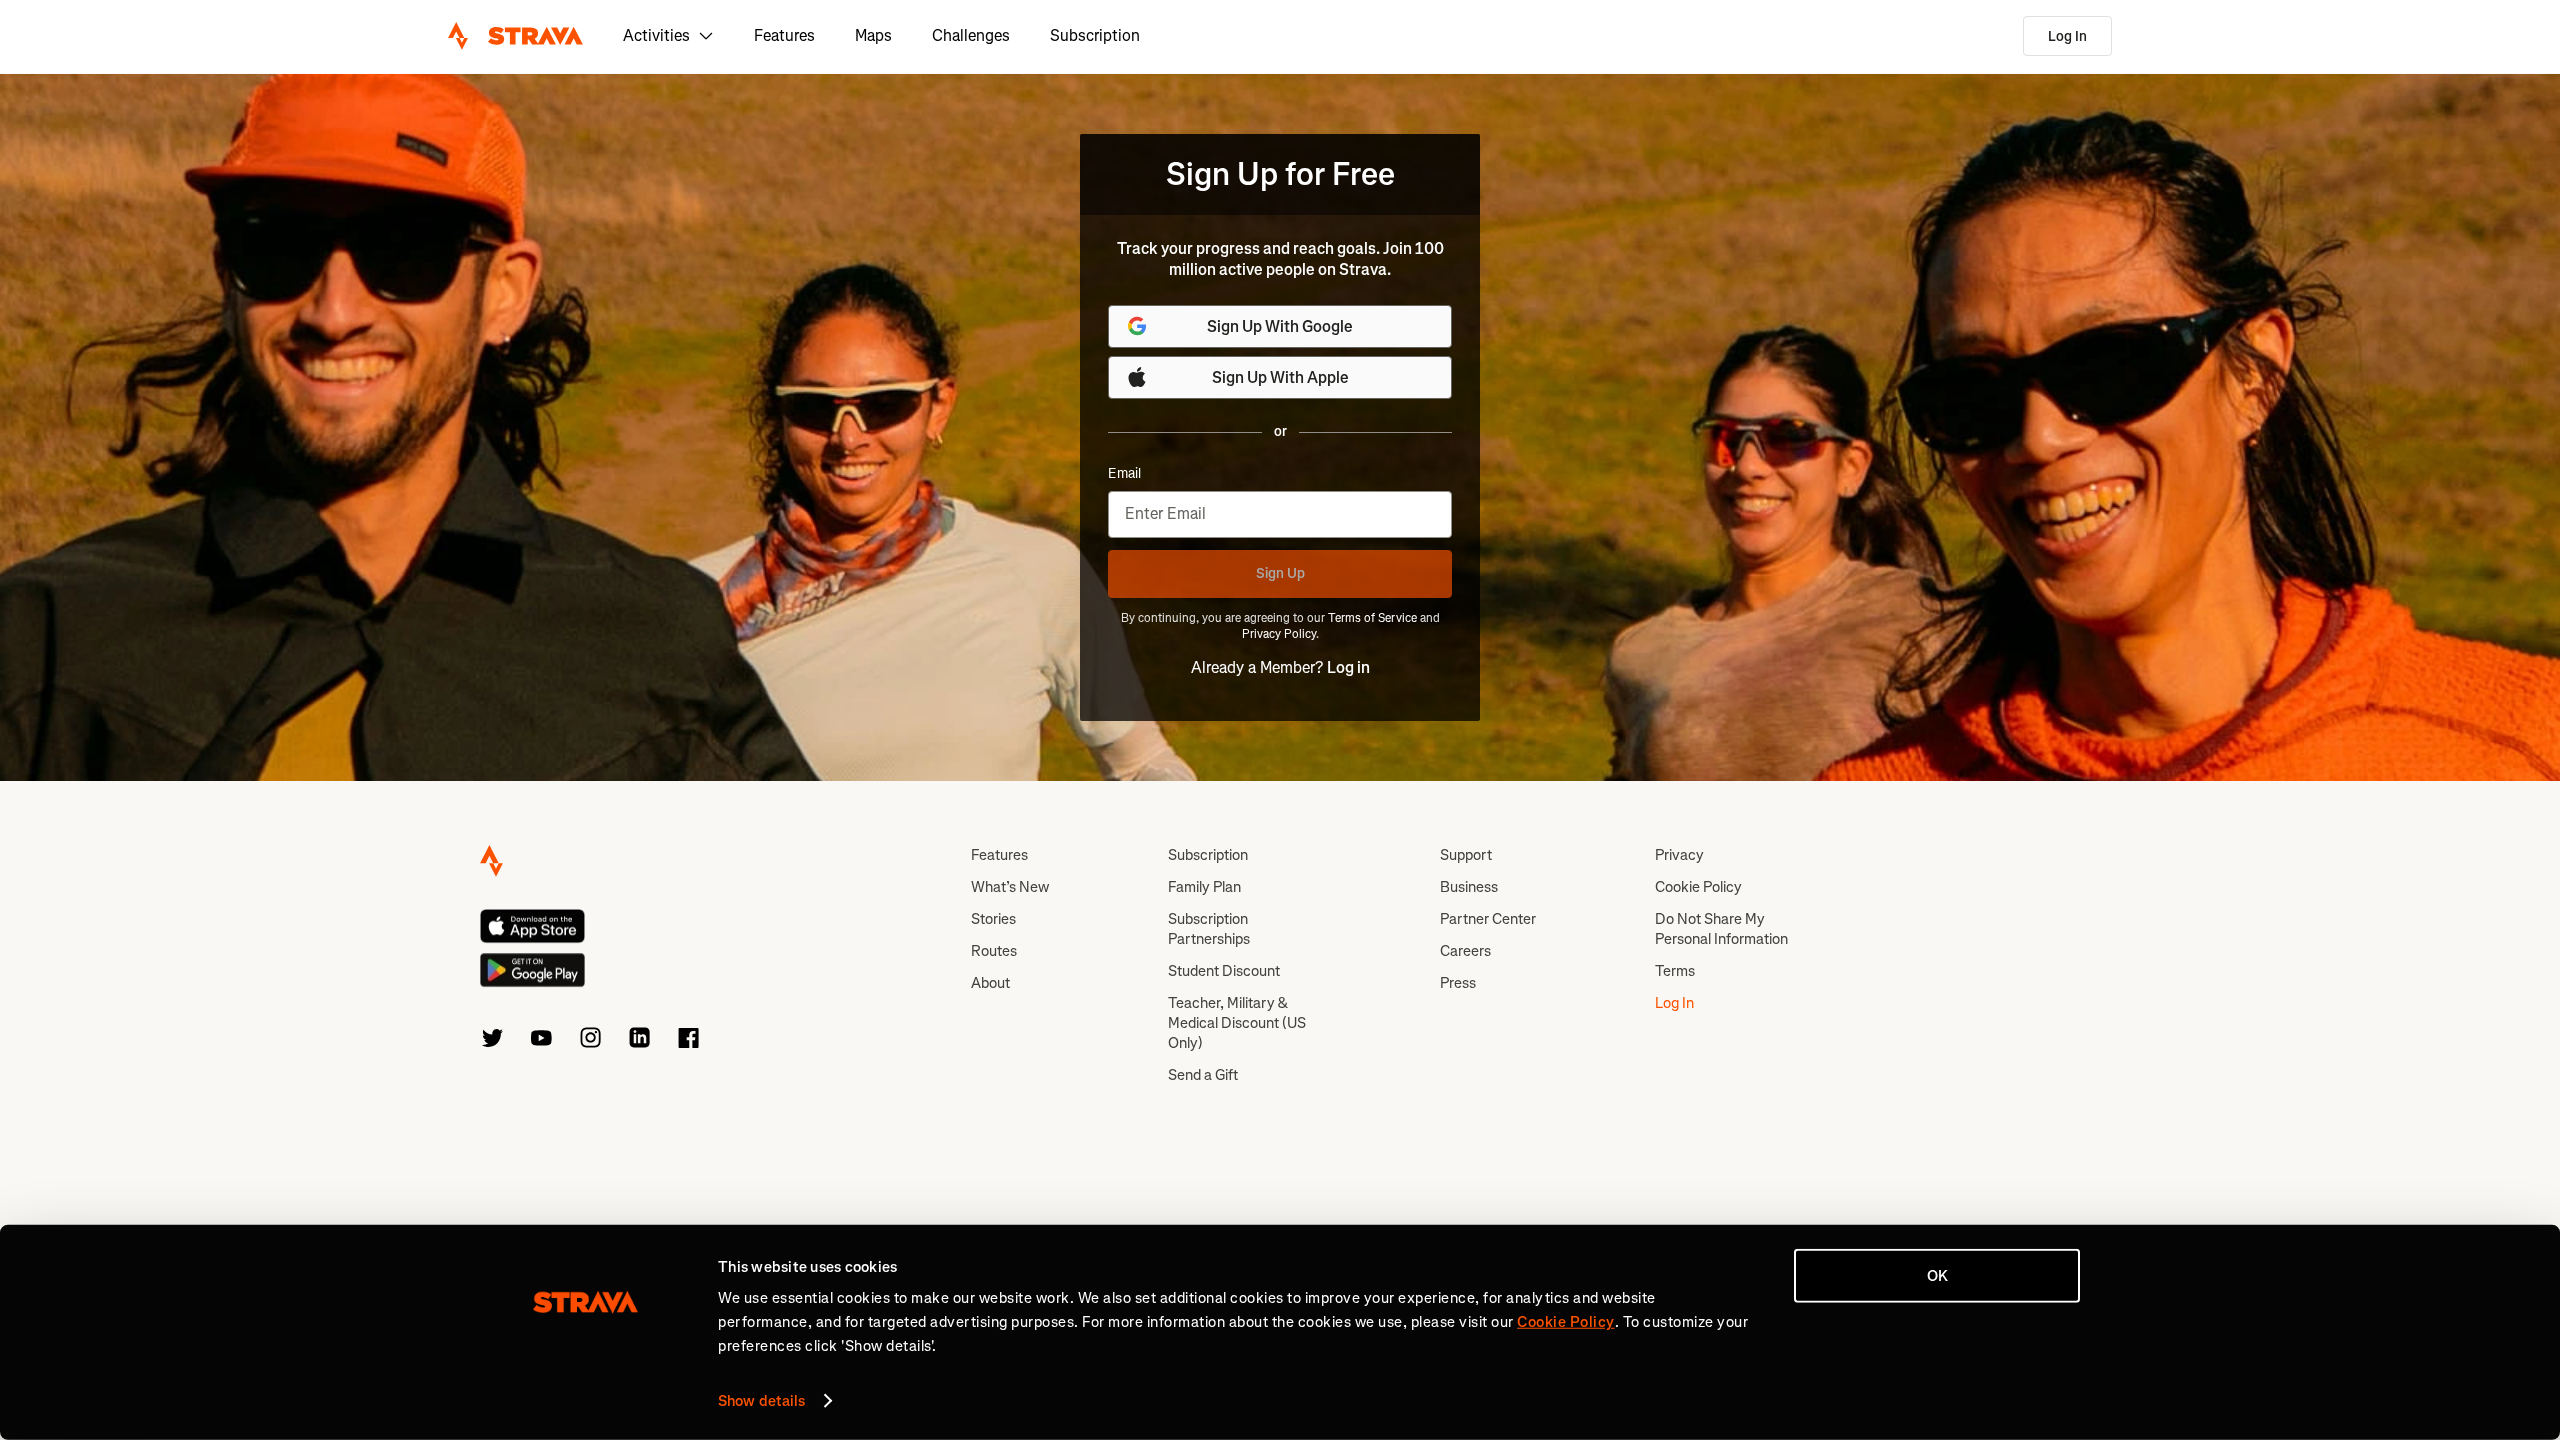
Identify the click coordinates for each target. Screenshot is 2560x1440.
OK (1937, 1276)
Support (1466, 855)
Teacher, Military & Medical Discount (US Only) (1237, 1023)
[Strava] (515, 36)
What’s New (1010, 887)
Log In (2067, 36)
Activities (656, 35)
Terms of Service (1372, 618)
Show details (761, 1401)
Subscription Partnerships (1209, 929)
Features (784, 35)
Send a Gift (1203, 1075)
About (990, 983)
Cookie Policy (1698, 887)
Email (1124, 474)
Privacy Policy (1279, 634)
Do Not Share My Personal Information (1721, 929)
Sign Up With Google (1280, 326)
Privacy (1679, 855)
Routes (994, 951)
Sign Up (1280, 573)
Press (1458, 983)
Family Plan (1204, 887)
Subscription (1095, 35)
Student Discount (1224, 971)
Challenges (971, 35)
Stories (993, 919)
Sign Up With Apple (1280, 377)
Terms (1675, 971)
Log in (1348, 667)
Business (1469, 887)
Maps (873, 35)
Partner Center (1488, 919)
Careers (1465, 951)
